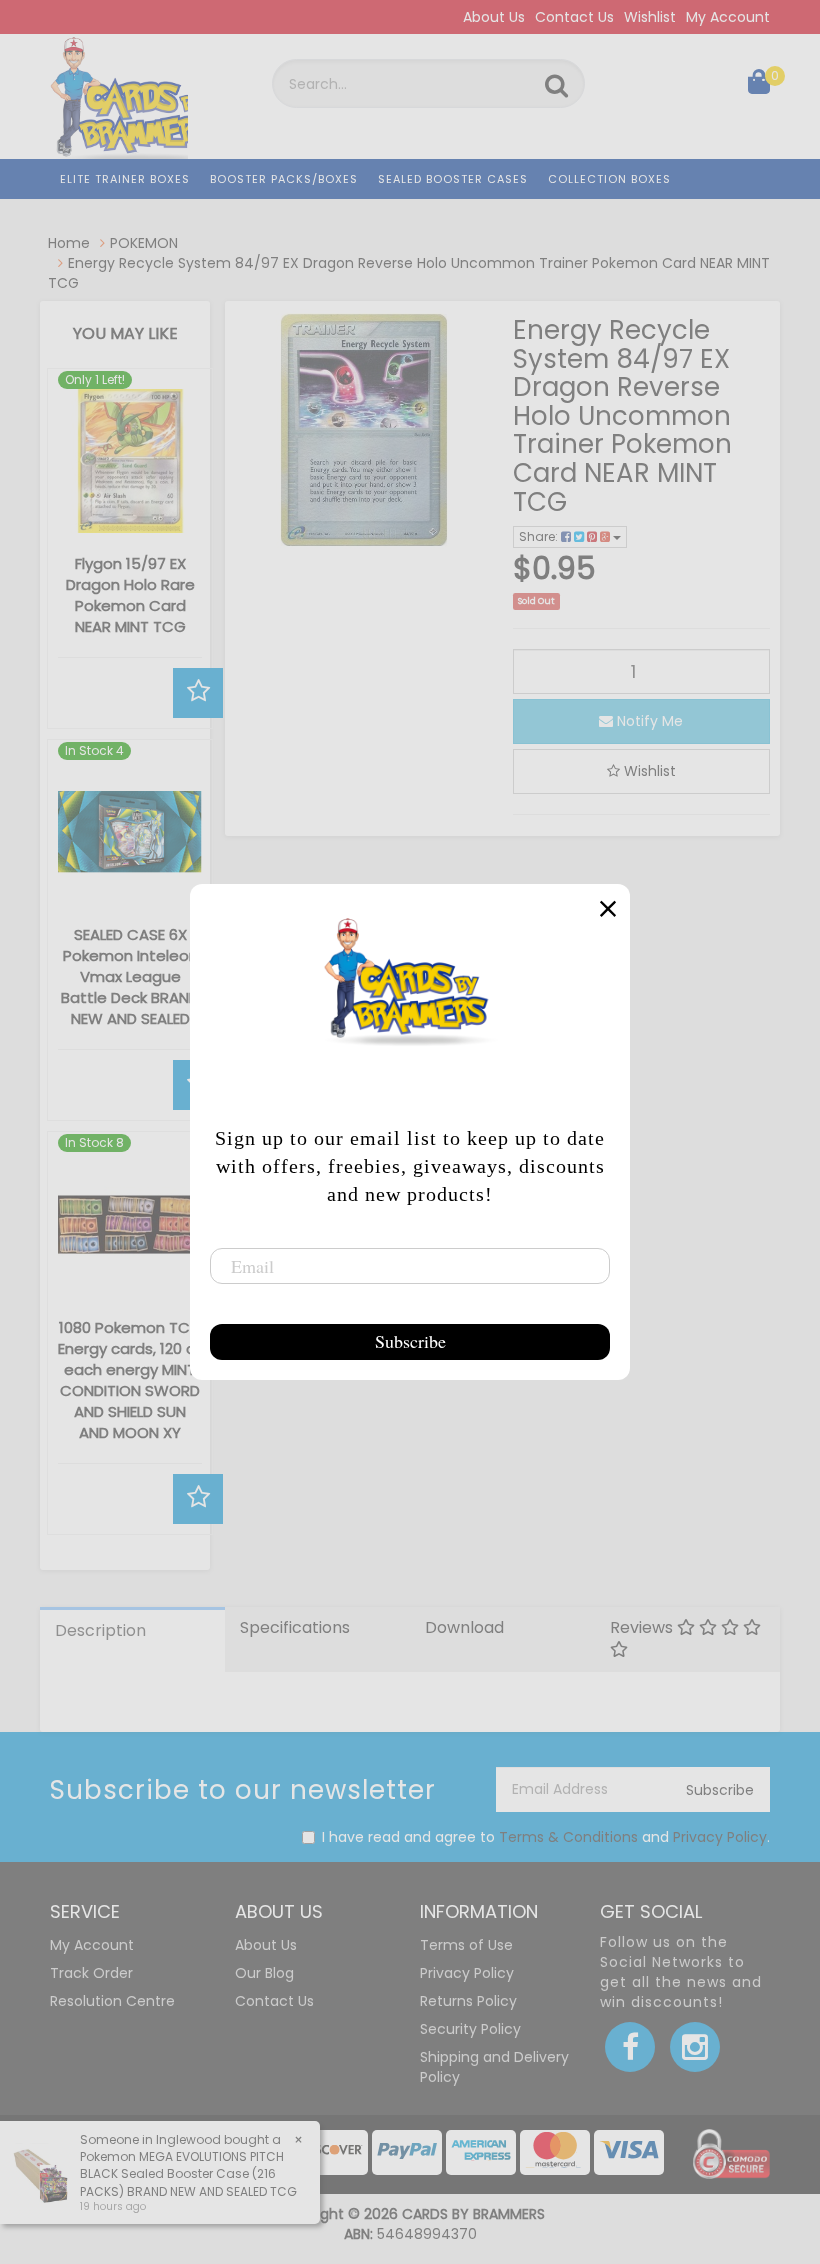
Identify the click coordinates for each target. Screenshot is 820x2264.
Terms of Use (466, 1945)
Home (69, 243)
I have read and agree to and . (546, 1837)
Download (464, 1627)
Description (100, 1630)
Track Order (91, 1973)
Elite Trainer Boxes (125, 179)
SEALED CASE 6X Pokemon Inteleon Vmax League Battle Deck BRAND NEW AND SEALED (130, 976)
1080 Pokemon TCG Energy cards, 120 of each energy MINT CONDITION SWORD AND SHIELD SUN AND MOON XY (130, 1380)
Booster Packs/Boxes (284, 179)
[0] (759, 86)
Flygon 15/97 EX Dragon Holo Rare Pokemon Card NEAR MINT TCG (130, 595)
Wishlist (650, 17)
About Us (494, 17)
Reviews (643, 1627)
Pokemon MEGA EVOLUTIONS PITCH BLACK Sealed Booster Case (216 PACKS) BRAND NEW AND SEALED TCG (188, 2173)
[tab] (132, 1640)
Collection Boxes (609, 179)
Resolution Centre (112, 2001)
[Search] (556, 86)
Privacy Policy (720, 1837)
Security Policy (470, 2029)
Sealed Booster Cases (453, 179)
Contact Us (574, 17)
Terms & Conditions (568, 1837)
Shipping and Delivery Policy (494, 2067)
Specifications (295, 1627)
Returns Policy (468, 2001)
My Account (728, 17)
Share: (540, 536)
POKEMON (144, 243)
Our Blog (264, 1973)
